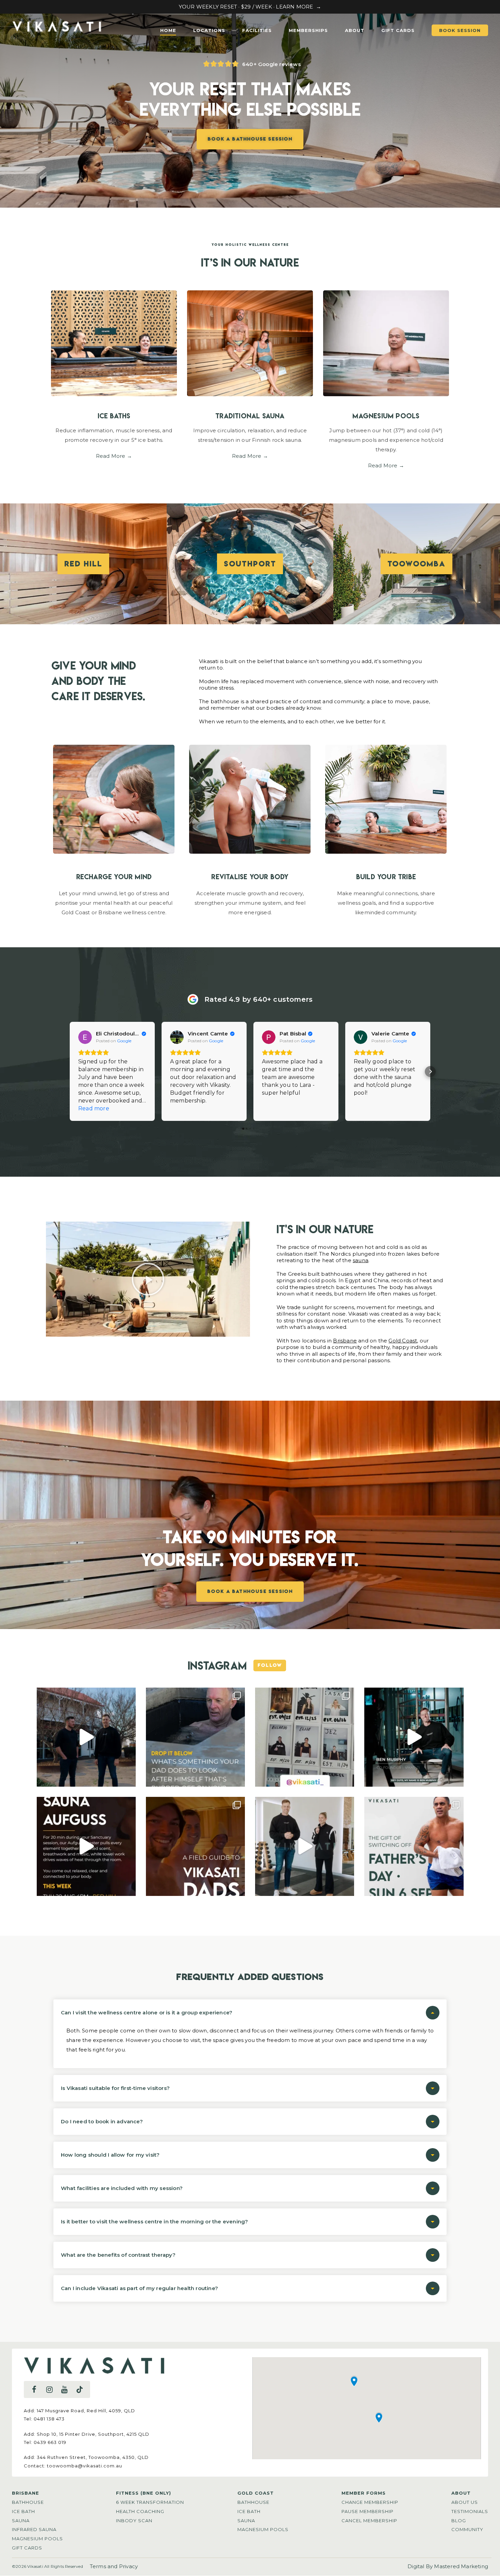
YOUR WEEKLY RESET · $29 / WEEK (226, 7)
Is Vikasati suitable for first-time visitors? (115, 2088)
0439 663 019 (50, 2442)
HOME (168, 30)
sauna (361, 1260)
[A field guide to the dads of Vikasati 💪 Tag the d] (195, 1846)
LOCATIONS (209, 30)
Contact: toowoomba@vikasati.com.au (73, 2466)
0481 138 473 (49, 2419)
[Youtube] (64, 2389)
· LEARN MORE (293, 7)
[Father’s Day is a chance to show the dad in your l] (414, 1846)
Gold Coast (403, 1341)
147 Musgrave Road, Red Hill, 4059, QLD (86, 2411)
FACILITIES (257, 30)
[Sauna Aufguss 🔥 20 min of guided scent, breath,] (86, 1846)
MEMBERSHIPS (308, 30)
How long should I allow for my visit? (110, 2155)
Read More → (114, 456)
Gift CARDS (398, 30)
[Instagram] (49, 2389)
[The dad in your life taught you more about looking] (195, 1737)
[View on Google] (85, 1037)
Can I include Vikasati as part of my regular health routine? (139, 2288)
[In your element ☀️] (305, 1737)
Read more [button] (94, 1108)
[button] (70, 1072)
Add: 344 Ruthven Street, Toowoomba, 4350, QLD (86, 2457)
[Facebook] (34, 2389)
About (355, 30)
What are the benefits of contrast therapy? (118, 2255)
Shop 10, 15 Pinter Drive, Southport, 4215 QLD (93, 2434)
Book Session (460, 30)
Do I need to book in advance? (102, 2121)
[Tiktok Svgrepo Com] (80, 2389)
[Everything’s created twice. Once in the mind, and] (414, 1737)
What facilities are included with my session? (122, 2188)
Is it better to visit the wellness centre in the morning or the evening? (154, 2221)
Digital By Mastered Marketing (448, 2566)
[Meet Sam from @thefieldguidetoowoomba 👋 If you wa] (86, 1737)
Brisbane (345, 1341)
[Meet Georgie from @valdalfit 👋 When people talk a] (305, 1846)
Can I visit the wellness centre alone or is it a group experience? (147, 2013)
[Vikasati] (57, 33)
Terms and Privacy (114, 2566)
